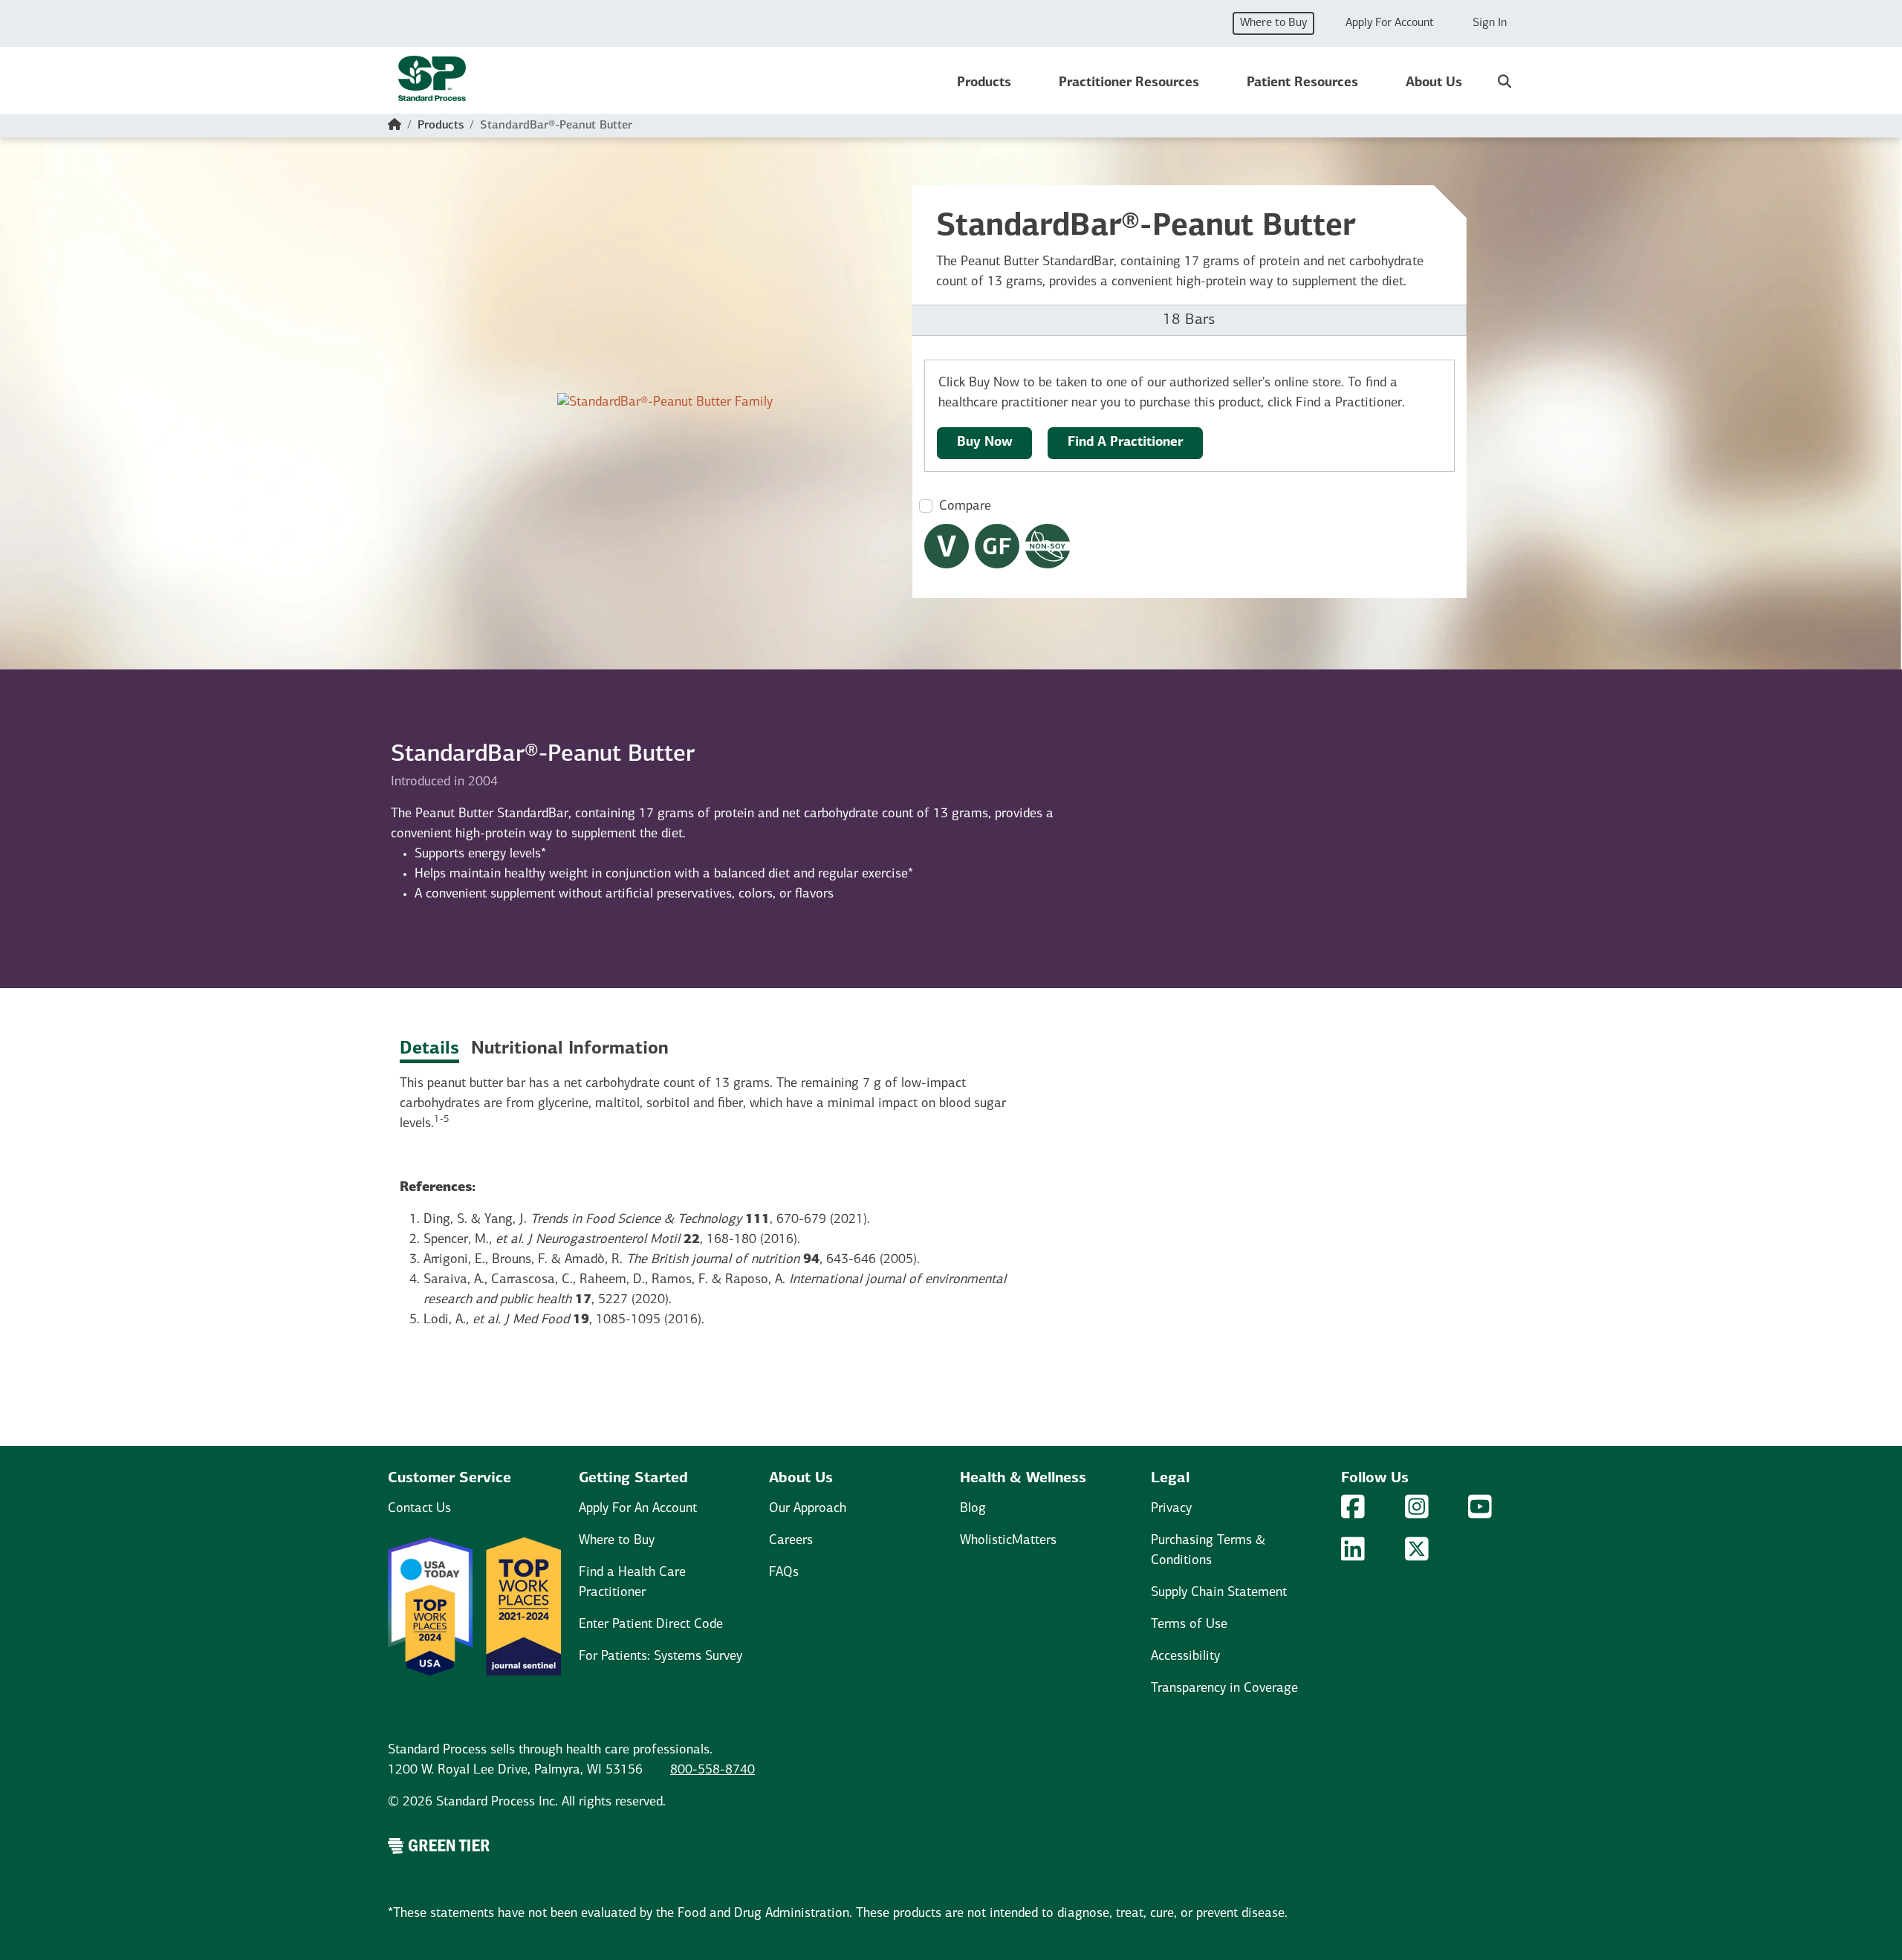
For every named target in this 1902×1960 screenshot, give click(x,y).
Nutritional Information (570, 1049)
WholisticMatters (1008, 1541)
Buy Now (985, 443)
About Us (1434, 83)
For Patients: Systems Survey (660, 1657)
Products (984, 83)
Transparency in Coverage (1224, 1689)
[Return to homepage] (432, 83)
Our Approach (808, 1509)
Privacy (1171, 1509)
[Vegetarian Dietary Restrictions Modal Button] (947, 546)
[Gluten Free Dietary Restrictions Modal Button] (997, 546)
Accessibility (1185, 1657)
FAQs (784, 1573)
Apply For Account (1390, 23)
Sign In (1490, 23)
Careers (791, 1541)
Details (429, 1049)
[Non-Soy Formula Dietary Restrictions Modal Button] (1048, 546)
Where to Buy (1273, 23)
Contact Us (419, 1509)
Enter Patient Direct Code (651, 1625)
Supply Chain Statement (1219, 1593)
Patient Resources (1302, 83)
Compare (965, 507)
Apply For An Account (638, 1509)
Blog (973, 1509)
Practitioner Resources (1129, 83)
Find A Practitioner (1125, 443)
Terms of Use (1189, 1625)
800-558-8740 (713, 1771)
